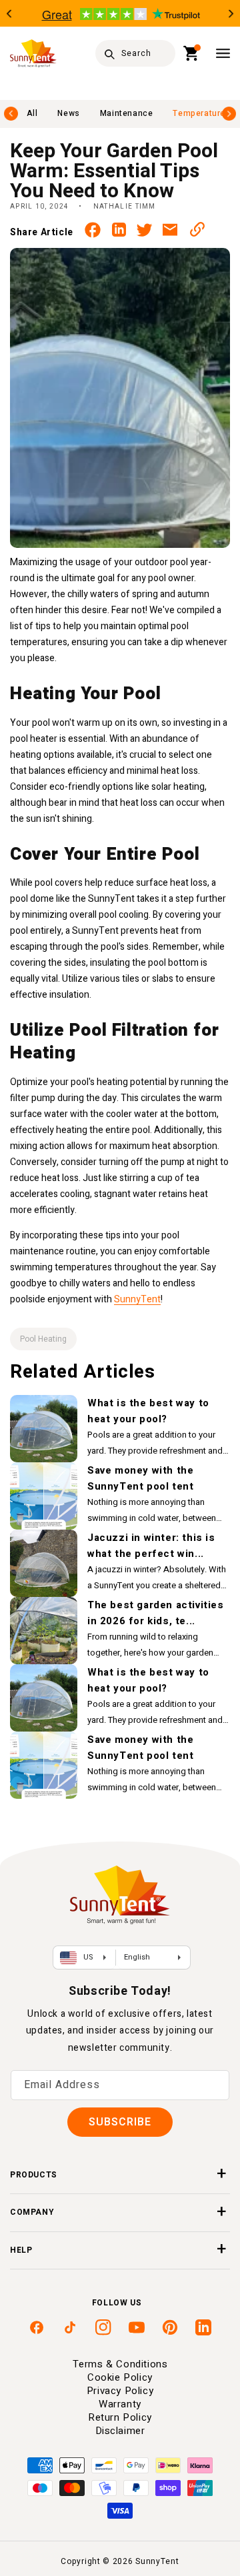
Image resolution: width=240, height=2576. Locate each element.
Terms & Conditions (120, 2364)
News (68, 113)
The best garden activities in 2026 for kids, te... (156, 1613)
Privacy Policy (120, 2391)
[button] (192, 53)
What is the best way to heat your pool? (148, 1411)
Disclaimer (120, 2431)
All (32, 113)
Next (231, 14)
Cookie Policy (120, 2377)
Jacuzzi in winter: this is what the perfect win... (151, 1546)
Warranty (120, 2404)
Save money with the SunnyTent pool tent (140, 1478)
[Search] (109, 54)
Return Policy (120, 2417)
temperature (199, 113)
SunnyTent (137, 1299)
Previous (9, 14)
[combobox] (135, 53)
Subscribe (120, 2122)
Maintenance (127, 113)
